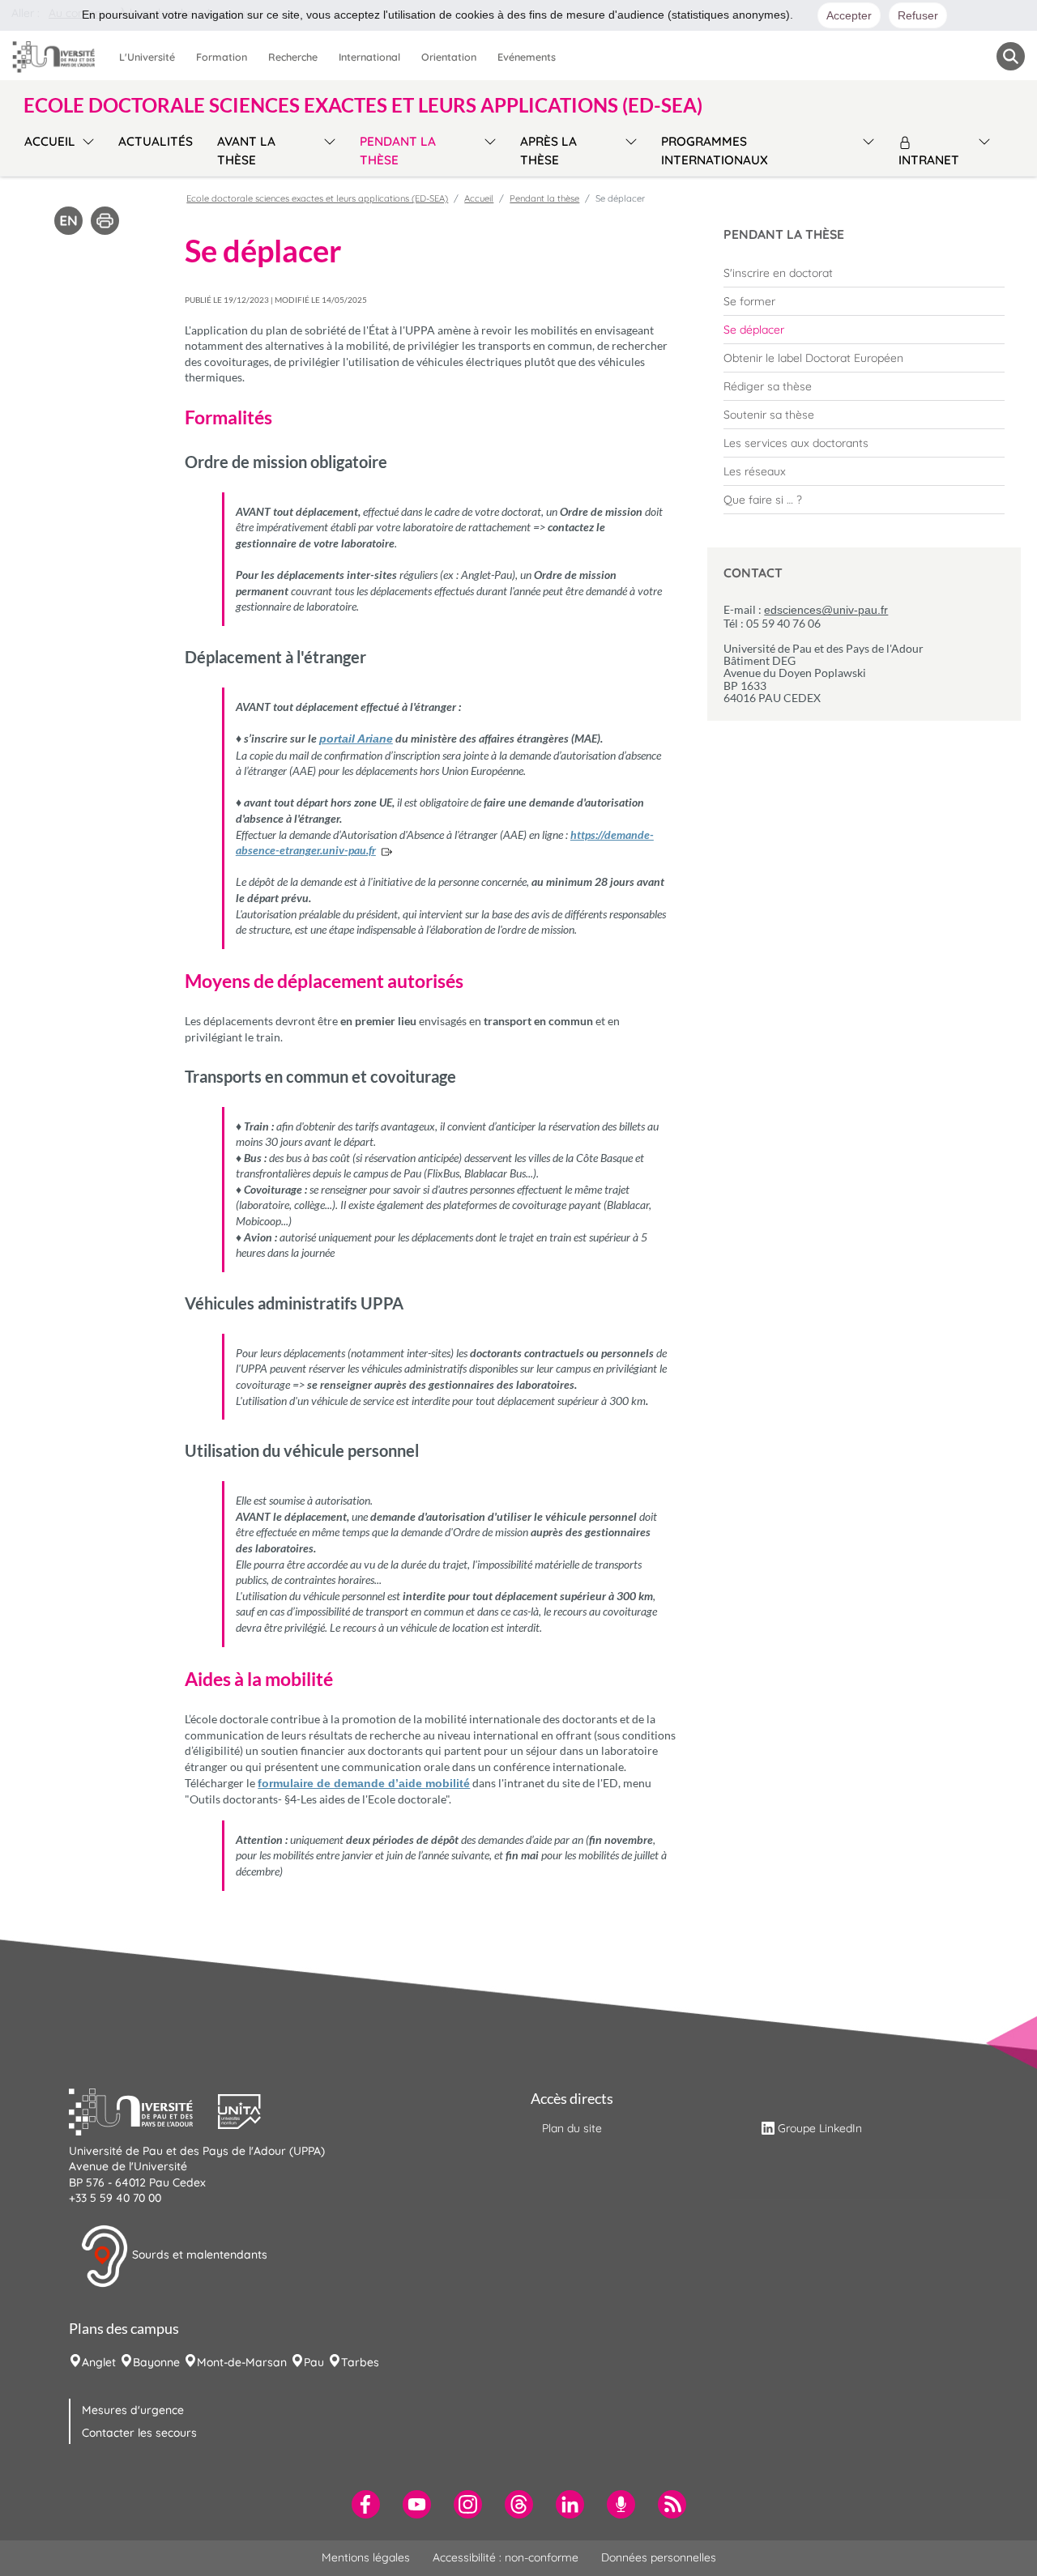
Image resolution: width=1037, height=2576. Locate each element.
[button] (143, 2110)
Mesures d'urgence (133, 2410)
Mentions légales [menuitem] (366, 2557)
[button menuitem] (1011, 56)
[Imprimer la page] (105, 219)
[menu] (85, 149)
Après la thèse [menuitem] (548, 151)
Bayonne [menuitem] (156, 2362)
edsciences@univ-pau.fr (826, 610)
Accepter (849, 15)
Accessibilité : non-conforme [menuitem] (506, 2557)
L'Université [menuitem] (147, 57)
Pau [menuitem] (314, 2362)
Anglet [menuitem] (99, 2362)
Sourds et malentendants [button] (198, 2255)
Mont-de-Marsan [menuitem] (242, 2362)
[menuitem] (864, 273)
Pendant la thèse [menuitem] (398, 151)
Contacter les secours (139, 2433)
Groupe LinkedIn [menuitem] (820, 2128)
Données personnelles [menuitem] (659, 2557)
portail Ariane (356, 739)
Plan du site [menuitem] (572, 2128)
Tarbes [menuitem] (360, 2362)
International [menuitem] (369, 57)
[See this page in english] (68, 219)
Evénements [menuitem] (527, 57)
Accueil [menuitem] (50, 141)
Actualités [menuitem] (156, 141)
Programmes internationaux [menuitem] (715, 151)
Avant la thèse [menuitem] (246, 151)
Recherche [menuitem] (293, 57)
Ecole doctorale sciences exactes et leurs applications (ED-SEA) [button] (363, 105)
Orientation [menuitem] (449, 57)
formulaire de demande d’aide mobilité (364, 1783)
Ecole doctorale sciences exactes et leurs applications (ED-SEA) (317, 198)
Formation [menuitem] (222, 57)
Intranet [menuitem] (929, 160)
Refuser (918, 15)
